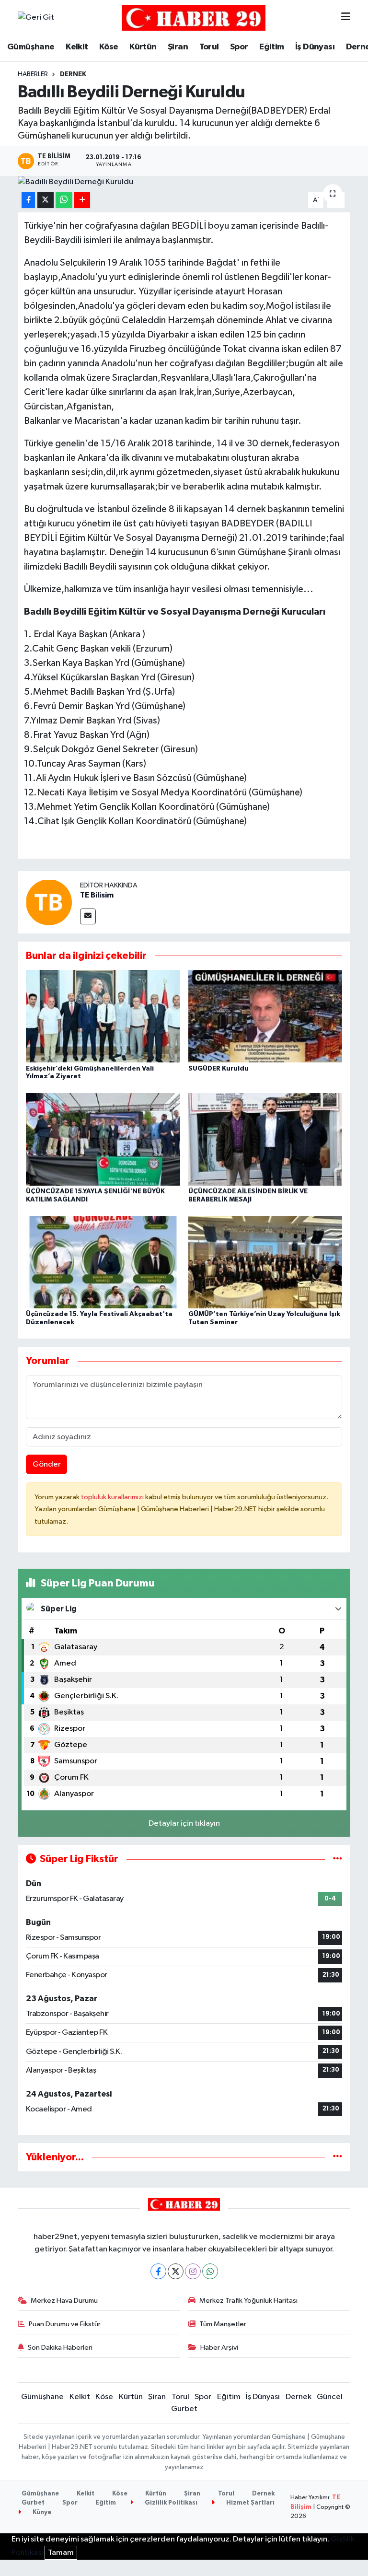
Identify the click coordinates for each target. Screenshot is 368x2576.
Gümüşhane (31, 47)
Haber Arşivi (219, 2348)
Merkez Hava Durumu (64, 2301)
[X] (176, 2271)
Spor (239, 47)
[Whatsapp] (210, 2271)
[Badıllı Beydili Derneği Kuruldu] (184, 182)
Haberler (33, 74)
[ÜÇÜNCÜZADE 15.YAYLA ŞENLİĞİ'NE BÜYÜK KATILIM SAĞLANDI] (103, 1139)
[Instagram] (193, 2271)
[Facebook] (158, 2271)
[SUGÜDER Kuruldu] (265, 1016)
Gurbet (184, 2409)
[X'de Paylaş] (46, 200)
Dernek (73, 74)
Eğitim (271, 47)
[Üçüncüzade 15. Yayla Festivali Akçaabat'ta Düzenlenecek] (103, 1262)
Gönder (47, 1464)
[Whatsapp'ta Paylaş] (64, 200)
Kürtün (143, 47)
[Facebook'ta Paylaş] (28, 200)
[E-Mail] (88, 916)
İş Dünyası (315, 47)
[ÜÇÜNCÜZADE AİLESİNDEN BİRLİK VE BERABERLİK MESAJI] (265, 1139)
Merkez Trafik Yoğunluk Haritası (248, 2301)
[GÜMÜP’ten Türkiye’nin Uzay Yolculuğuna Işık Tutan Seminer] (265, 1262)
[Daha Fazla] (82, 200)
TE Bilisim (97, 895)
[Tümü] (338, 2157)
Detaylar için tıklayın (184, 1824)
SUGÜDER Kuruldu (218, 1069)
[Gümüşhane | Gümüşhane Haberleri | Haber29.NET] (194, 17)
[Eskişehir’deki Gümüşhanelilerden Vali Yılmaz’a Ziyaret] (103, 1016)
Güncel (330, 2397)
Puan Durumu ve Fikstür (65, 2324)
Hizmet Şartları (250, 2503)
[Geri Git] (36, 18)
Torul (209, 47)
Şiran (178, 47)
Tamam (61, 2553)
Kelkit (77, 47)
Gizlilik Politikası (170, 2503)
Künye (41, 2512)
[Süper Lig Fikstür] (338, 1859)
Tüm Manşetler (223, 2324)
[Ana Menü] (346, 17)
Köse (109, 47)
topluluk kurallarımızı (113, 1497)
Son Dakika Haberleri (60, 2348)
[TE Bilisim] (49, 902)
